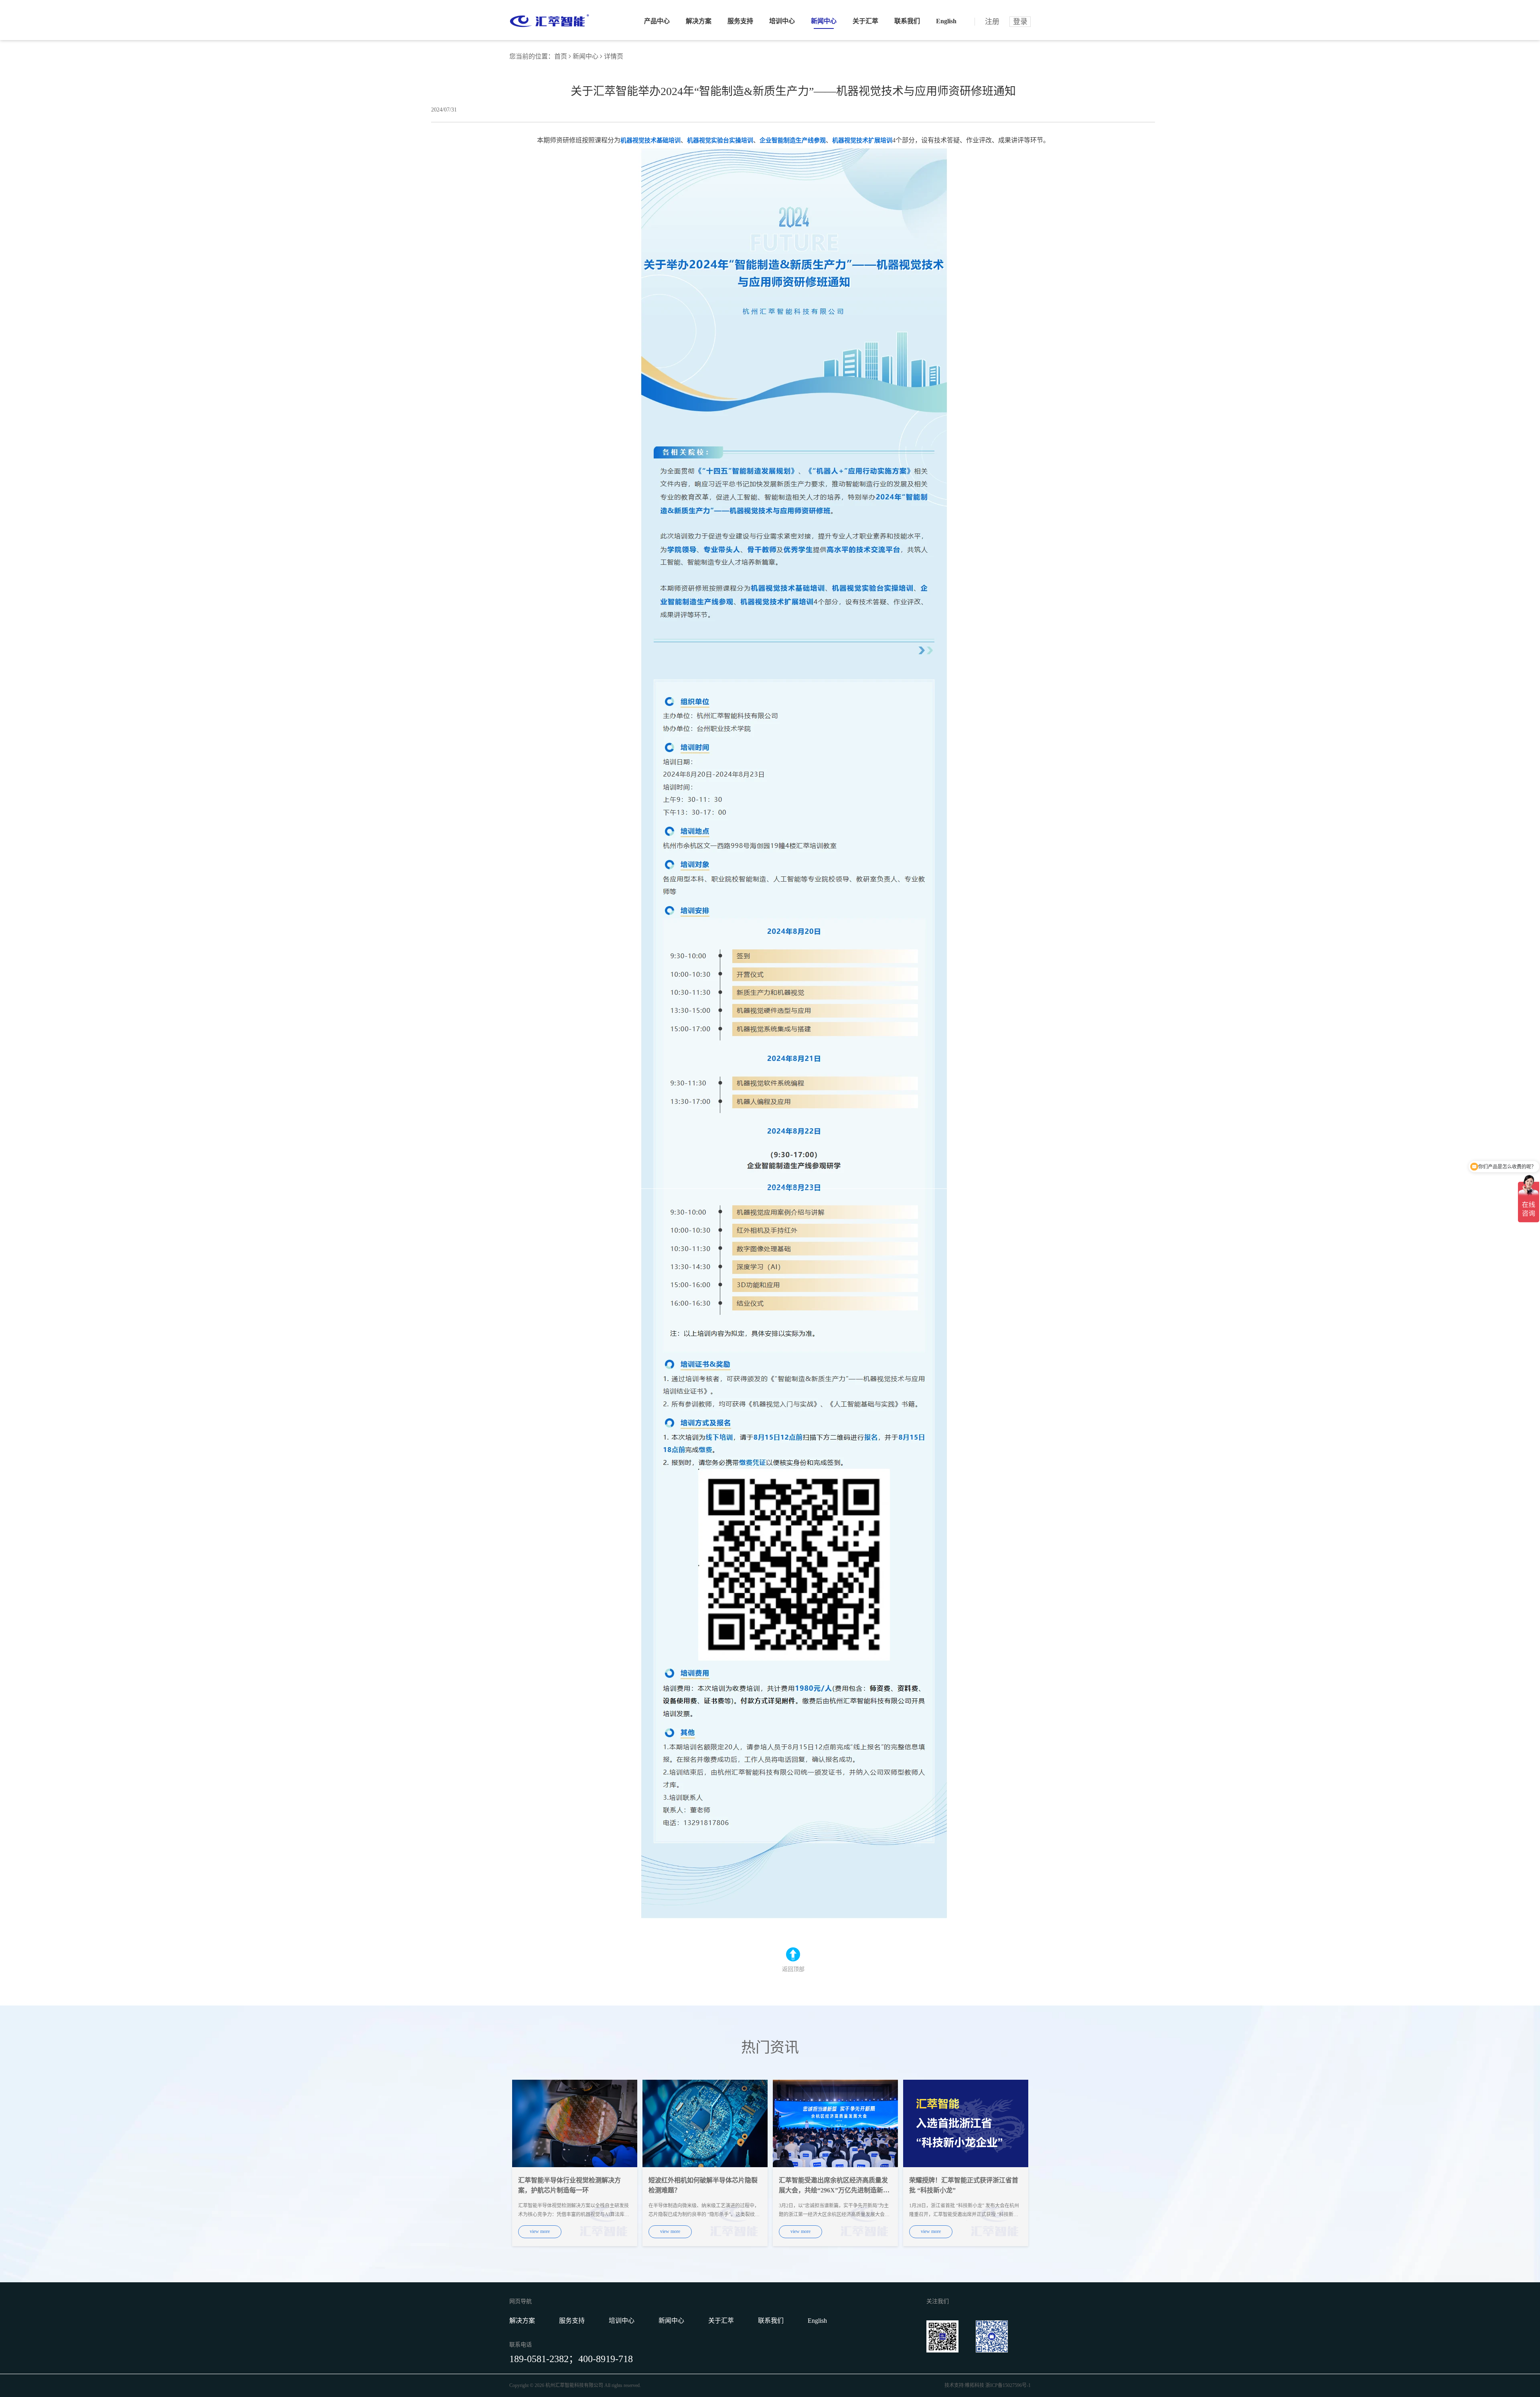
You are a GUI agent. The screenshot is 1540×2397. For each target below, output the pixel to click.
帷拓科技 (975, 2385)
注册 (992, 22)
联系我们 (907, 21)
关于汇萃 (865, 21)
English (946, 21)
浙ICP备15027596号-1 (1008, 2385)
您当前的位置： (532, 56)
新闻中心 (824, 21)
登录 (1020, 22)
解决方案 (699, 21)
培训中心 (782, 21)
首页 (561, 56)
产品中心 (657, 21)
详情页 (614, 56)
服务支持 (740, 21)
